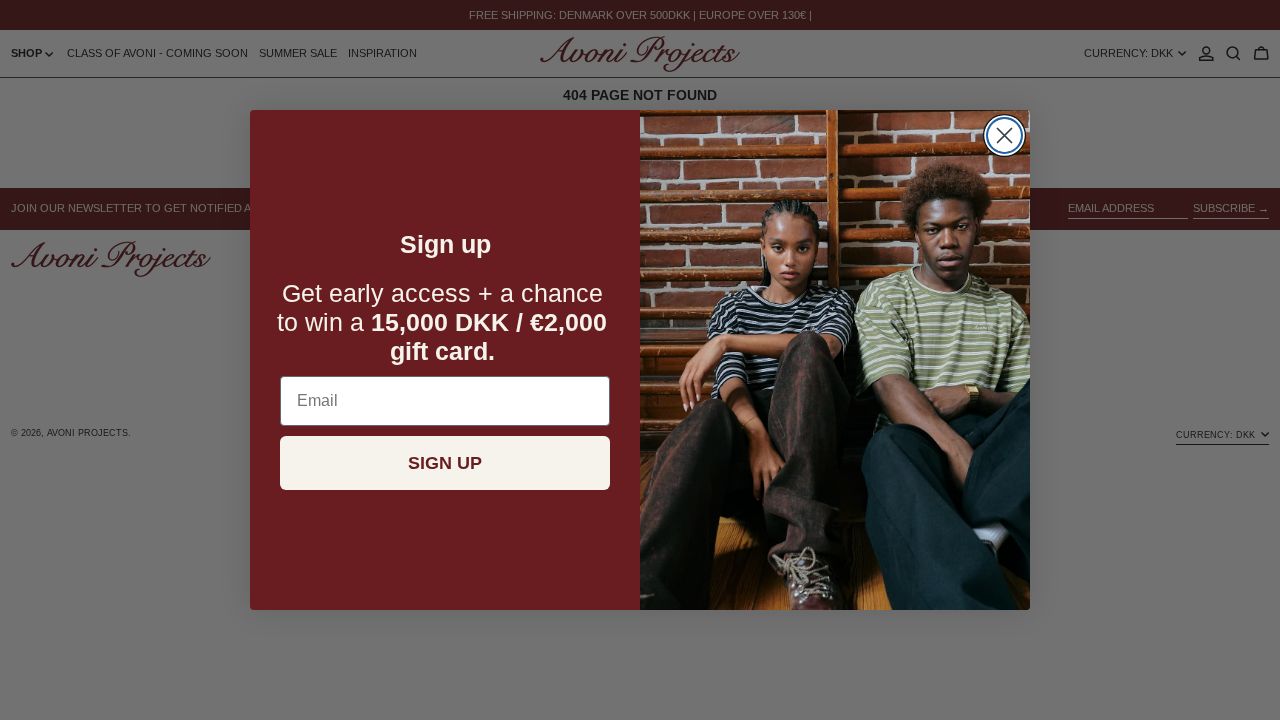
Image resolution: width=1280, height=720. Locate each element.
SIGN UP (445, 463)
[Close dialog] (1004, 135)
